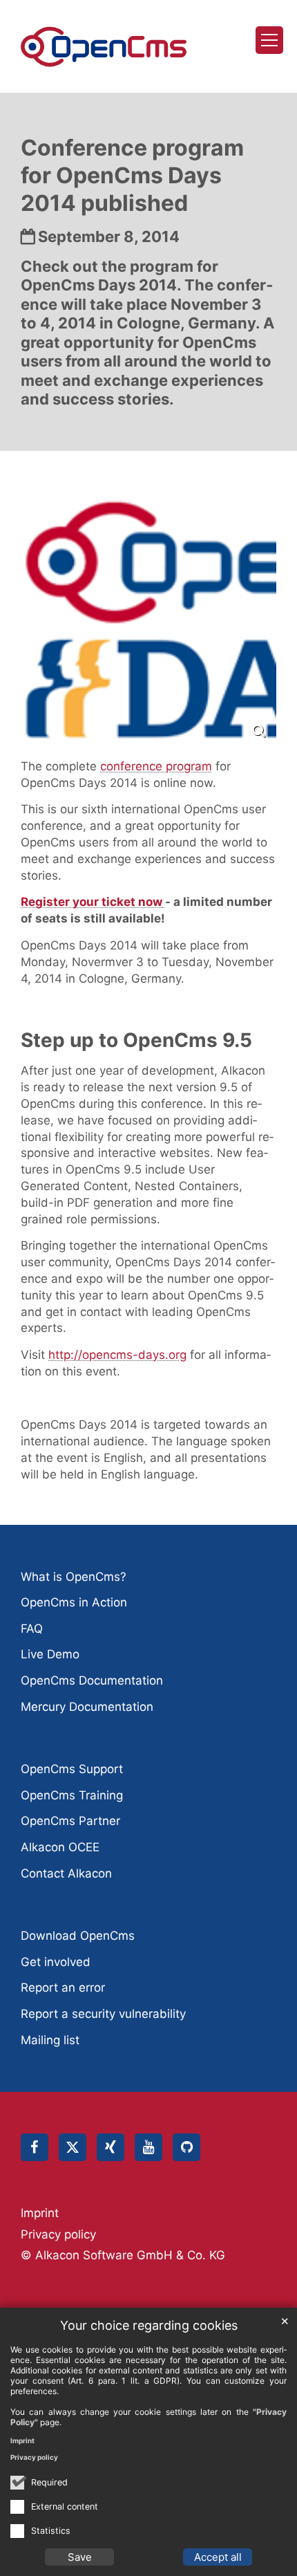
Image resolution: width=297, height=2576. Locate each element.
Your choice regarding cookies (149, 2325)
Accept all (218, 2557)
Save (80, 2557)
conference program (156, 766)
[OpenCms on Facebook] (35, 2147)
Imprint (22, 2440)
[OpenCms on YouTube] (148, 2147)
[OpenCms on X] (73, 2147)
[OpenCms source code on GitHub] (186, 2147)
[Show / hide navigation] (269, 40)
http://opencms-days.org (117, 1355)
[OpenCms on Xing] (111, 2147)
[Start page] (104, 47)
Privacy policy (34, 2457)
